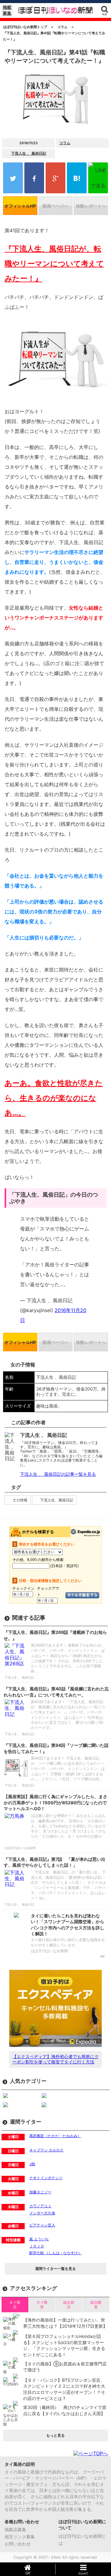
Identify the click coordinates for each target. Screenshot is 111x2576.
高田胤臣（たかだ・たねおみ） (55, 2136)
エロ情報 (20, 1500)
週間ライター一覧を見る (55, 2269)
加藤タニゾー (40, 2192)
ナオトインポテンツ (46, 2178)
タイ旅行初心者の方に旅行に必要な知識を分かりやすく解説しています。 (68, 1942)
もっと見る (55, 2435)
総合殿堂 (96, 2304)
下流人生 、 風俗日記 (29, 153)
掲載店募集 (15, 2530)
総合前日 (69, 2304)
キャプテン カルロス (46, 2150)
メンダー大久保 (42, 2213)
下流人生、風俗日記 (57, 1500)
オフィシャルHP (20, 206)
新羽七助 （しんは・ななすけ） (55, 2253)
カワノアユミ (40, 2206)
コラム (65, 143)
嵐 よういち (39, 2239)
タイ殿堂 (42, 2304)
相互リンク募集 (20, 2537)
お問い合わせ (18, 2544)
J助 (32, 2164)
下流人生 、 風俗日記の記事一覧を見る (58, 1474)
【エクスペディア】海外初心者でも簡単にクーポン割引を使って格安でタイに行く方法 (55, 2059)
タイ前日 (15, 2304)
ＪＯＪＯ (37, 2246)
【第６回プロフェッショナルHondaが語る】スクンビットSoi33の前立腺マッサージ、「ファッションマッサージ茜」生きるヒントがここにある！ (64, 2345)
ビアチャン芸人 (42, 2225)
